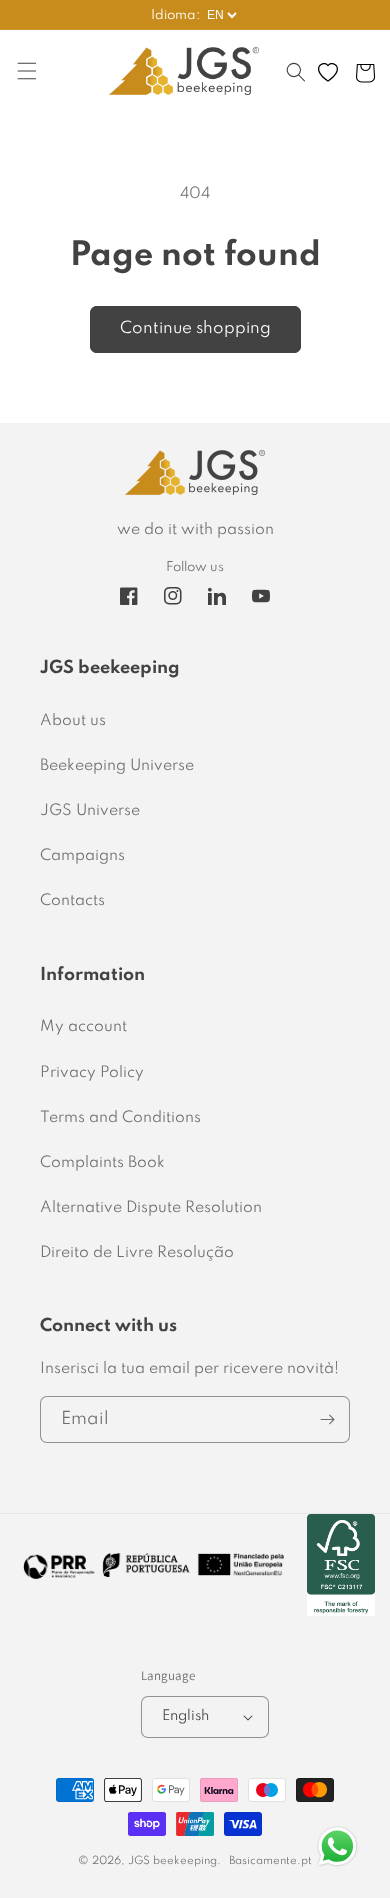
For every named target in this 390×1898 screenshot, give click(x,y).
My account (83, 1027)
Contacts (72, 901)
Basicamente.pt (270, 1861)
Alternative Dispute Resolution (151, 1208)
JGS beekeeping (172, 1861)
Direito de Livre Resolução (137, 1253)
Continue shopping (195, 328)
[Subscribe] (327, 1419)
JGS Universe (90, 811)
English (185, 1716)
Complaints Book (102, 1163)
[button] (296, 82)
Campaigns (82, 856)
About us (73, 721)
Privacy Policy (92, 1073)
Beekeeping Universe (117, 766)
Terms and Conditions (120, 1118)
